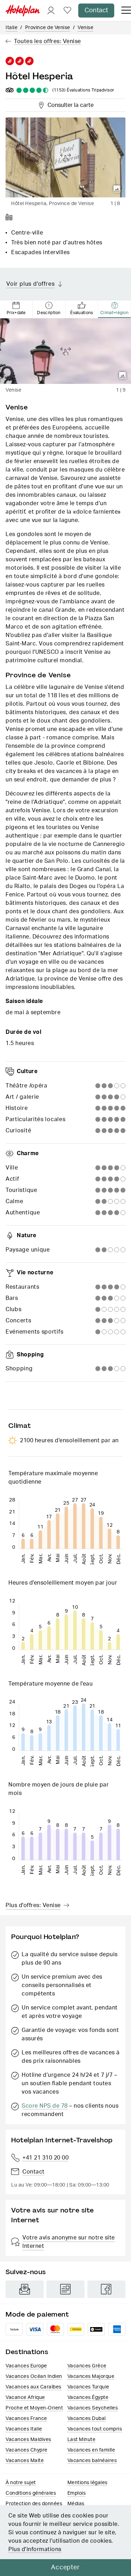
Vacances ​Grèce (87, 2366)
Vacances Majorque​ (91, 2377)
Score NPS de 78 (45, 2106)
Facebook (106, 2289)
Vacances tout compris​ (95, 2429)
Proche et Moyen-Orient (34, 2408)
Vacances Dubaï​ (87, 2419)
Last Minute (82, 2440)
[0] (67, 11)
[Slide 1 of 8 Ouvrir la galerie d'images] (65, 157)
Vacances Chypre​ (27, 2450)
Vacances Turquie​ (88, 2387)
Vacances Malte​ (25, 2461)
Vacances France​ (26, 2419)
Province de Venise (48, 28)
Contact (96, 11)
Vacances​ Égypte (88, 2398)
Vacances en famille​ (91, 2450)
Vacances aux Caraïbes (34, 2387)
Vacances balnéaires (92, 2461)
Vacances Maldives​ (28, 2440)
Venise (85, 28)
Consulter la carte (69, 104)
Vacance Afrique (25, 2398)
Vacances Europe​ (26, 2366)
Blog (65, 2289)
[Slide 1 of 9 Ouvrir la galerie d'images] (65, 351)
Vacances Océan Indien (34, 2377)
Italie (12, 28)
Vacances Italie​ (24, 2429)
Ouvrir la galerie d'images (117, 189)
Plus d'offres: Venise (33, 1905)
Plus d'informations (35, 2549)
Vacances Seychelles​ (93, 2408)
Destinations (27, 2352)
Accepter (65, 2568)
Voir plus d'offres (30, 284)
